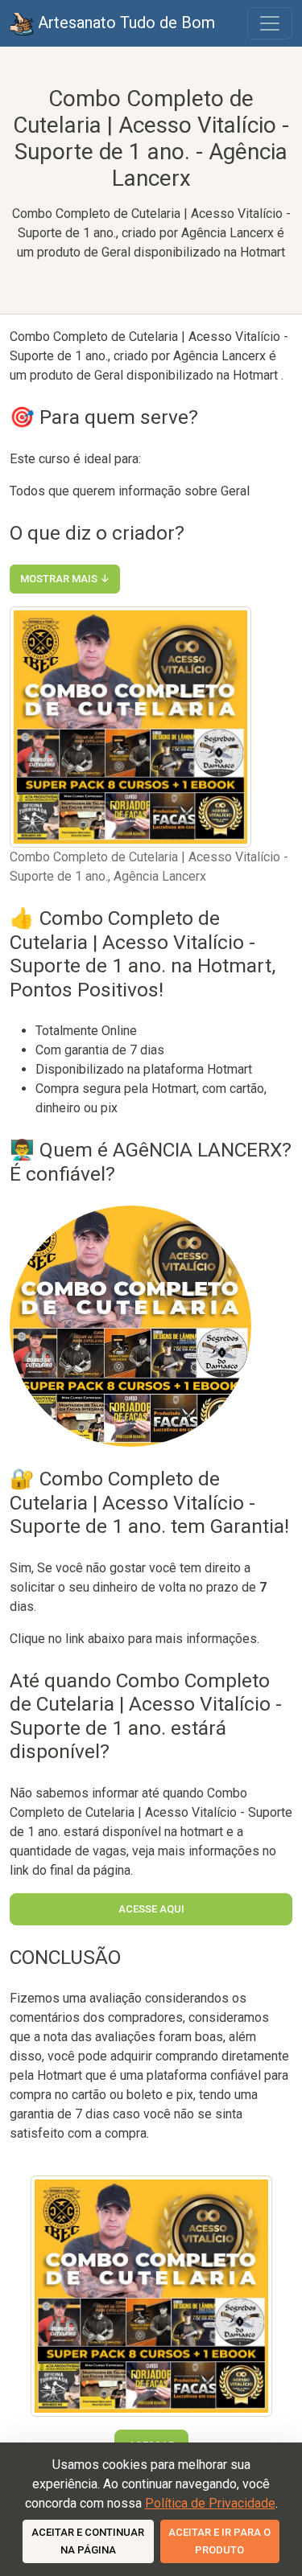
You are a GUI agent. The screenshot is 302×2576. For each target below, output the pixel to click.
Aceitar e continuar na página (88, 2541)
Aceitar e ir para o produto (219, 2541)
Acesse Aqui (151, 1909)
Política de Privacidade (210, 2503)
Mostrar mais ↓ (65, 579)
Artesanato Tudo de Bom (124, 23)
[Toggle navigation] (270, 23)
